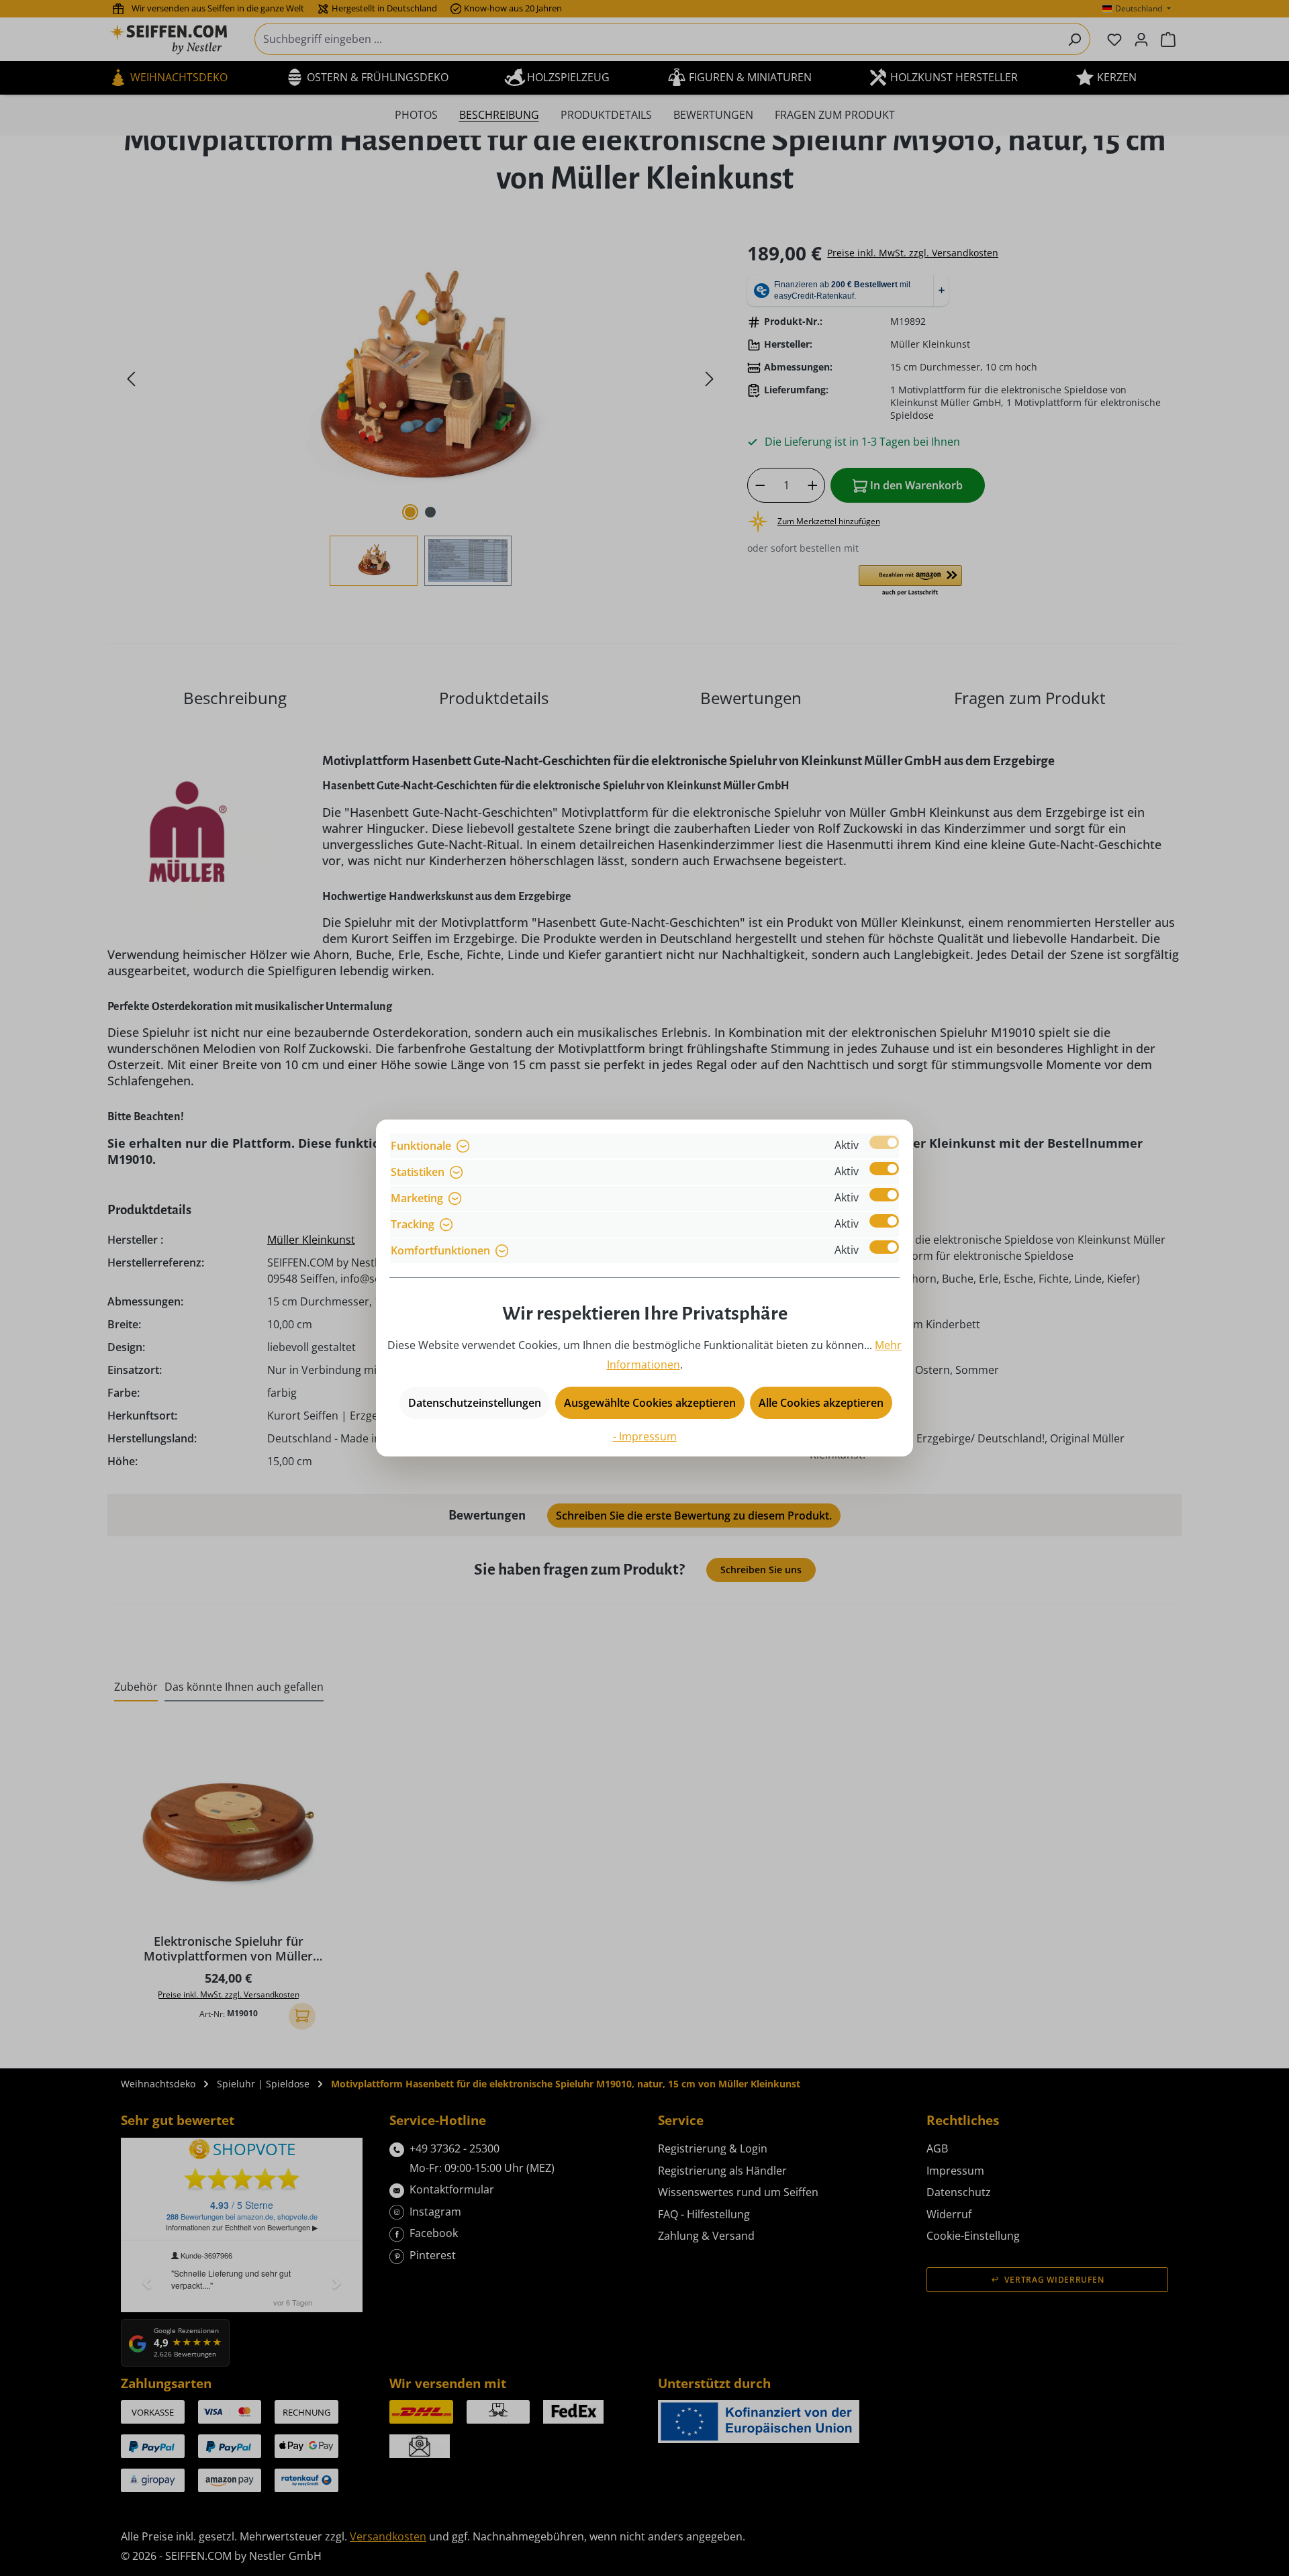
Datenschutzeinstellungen (475, 1403)
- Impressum (645, 1436)
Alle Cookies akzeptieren (821, 1403)
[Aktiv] (884, 1142)
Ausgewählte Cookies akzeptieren (650, 1403)
